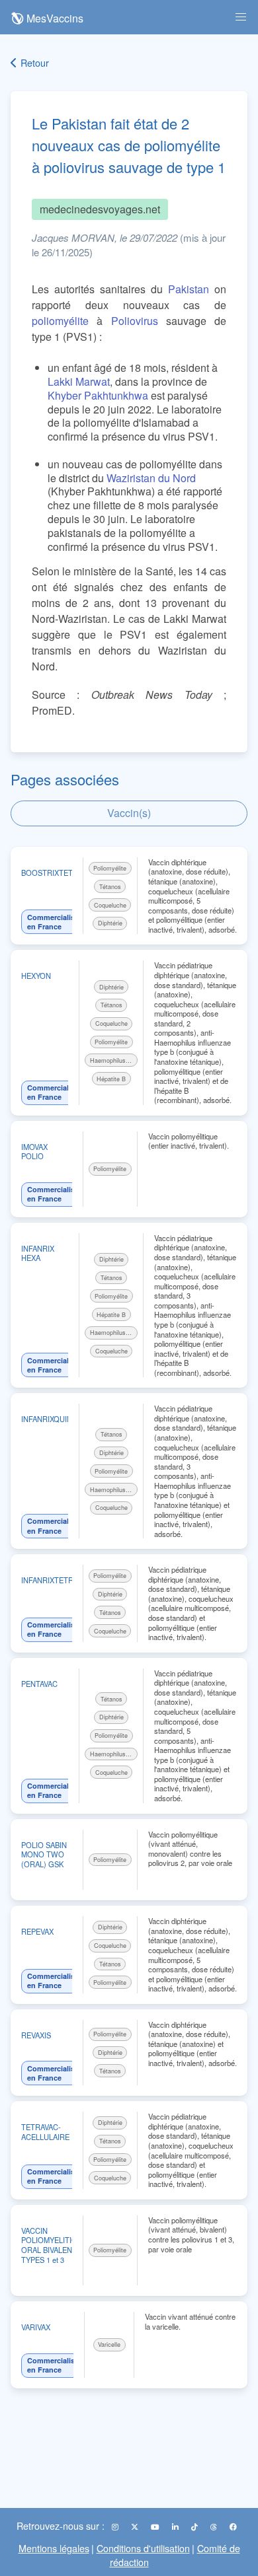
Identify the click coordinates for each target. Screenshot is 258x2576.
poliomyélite (60, 321)
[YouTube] (156, 2526)
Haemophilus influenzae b (114, 1060)
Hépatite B (111, 1079)
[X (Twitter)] (136, 2526)
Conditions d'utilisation (143, 2548)
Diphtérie (110, 923)
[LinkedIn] (176, 2526)
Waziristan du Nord (151, 478)
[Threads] (215, 2526)
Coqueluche (110, 905)
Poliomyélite (110, 868)
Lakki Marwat (79, 381)
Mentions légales (54, 2548)
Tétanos (110, 887)
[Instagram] (116, 2526)
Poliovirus (135, 321)
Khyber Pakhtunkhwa (98, 395)
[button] (241, 17)
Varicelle (109, 2344)
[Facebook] (233, 2526)
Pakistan (189, 289)
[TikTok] (195, 2526)
